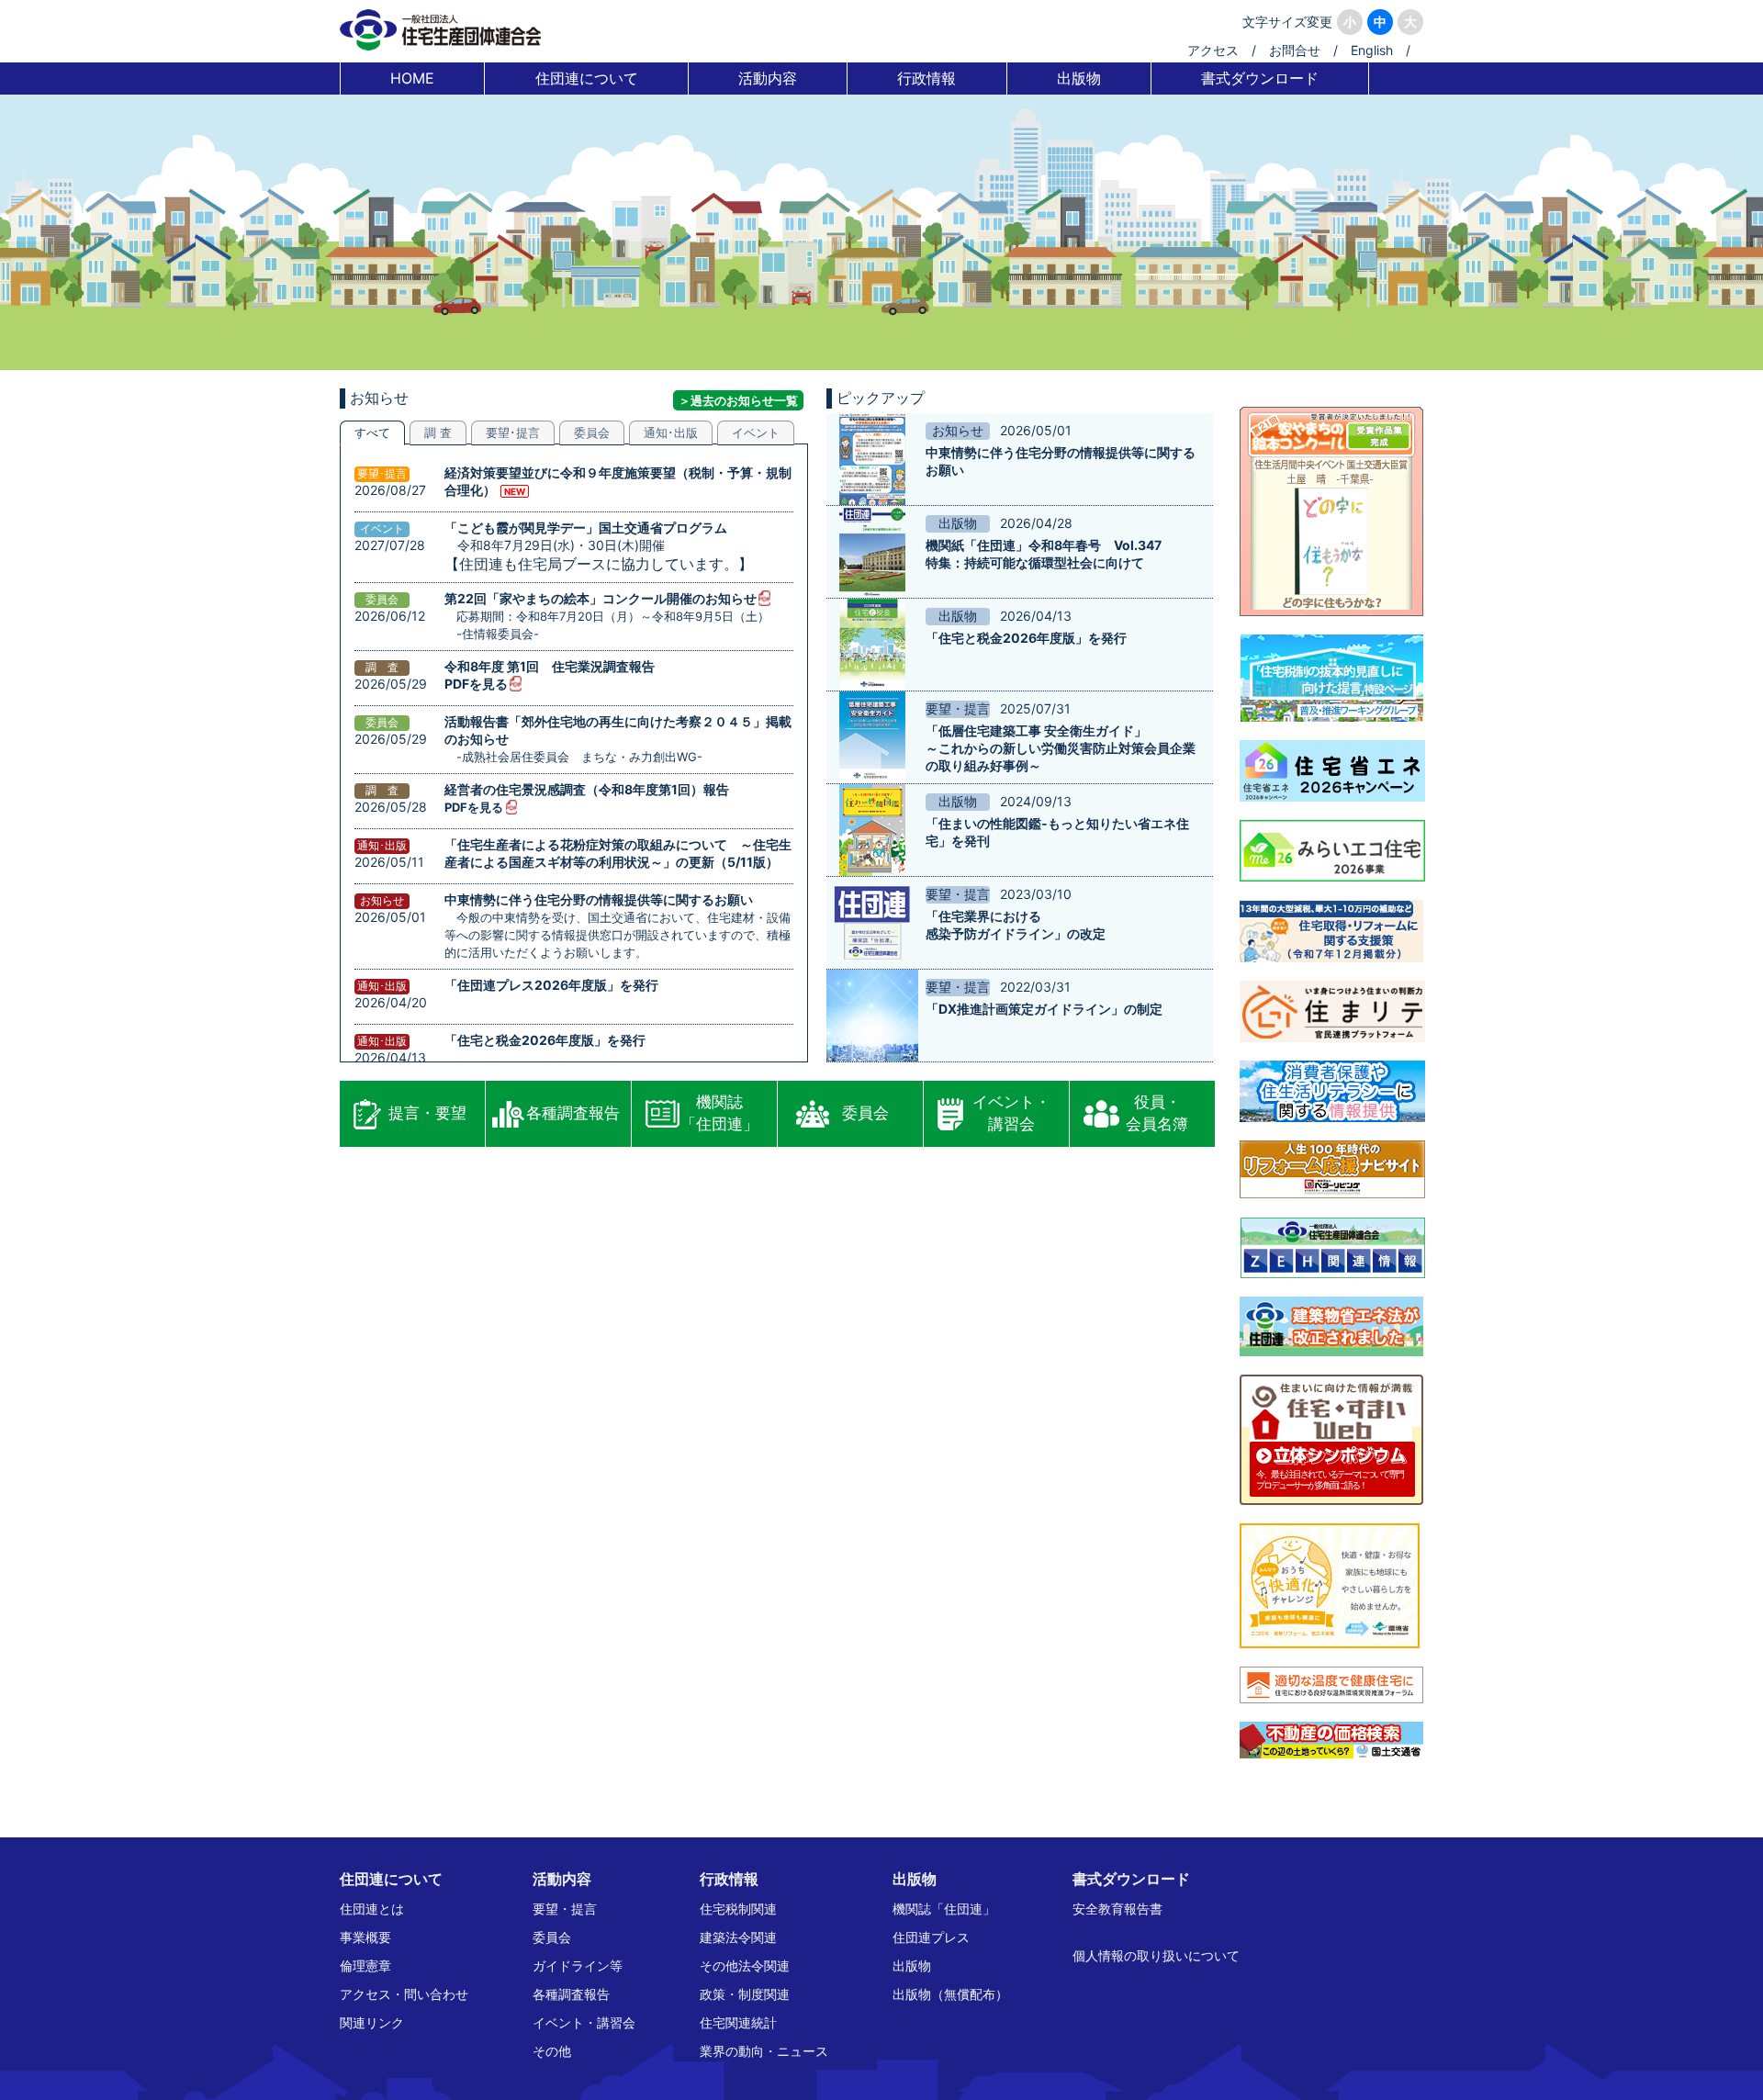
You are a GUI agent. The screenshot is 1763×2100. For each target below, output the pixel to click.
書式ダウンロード (1260, 78)
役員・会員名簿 (1157, 1113)
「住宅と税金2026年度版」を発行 (545, 1040)
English (1372, 50)
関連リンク (372, 2022)
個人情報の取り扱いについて (1156, 1955)
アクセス (1213, 50)
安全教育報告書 (1117, 1909)
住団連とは (372, 1909)
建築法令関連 (738, 1937)
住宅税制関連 (738, 1909)
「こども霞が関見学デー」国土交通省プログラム (586, 528)
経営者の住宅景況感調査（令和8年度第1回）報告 (587, 789)
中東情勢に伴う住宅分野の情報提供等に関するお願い (599, 899)
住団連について (587, 78)
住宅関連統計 (738, 2022)
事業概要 (365, 1937)
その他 (552, 2051)
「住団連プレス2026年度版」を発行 (551, 985)
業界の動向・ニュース (764, 2051)
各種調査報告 (573, 1113)
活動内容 (768, 78)
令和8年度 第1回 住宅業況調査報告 (550, 666)
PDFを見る (476, 684)
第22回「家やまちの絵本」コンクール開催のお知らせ (601, 598)
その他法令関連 (745, 1965)
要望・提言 (565, 1909)
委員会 (865, 1113)
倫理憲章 (365, 1965)
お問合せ (1295, 50)
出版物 (1079, 78)
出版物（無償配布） (950, 1994)
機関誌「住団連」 (719, 1113)
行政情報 (926, 78)
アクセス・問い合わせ (404, 1994)
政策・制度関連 (745, 1994)
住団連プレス (931, 1937)
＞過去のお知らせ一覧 (738, 400)
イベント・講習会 (1011, 1113)
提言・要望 (427, 1113)
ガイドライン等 (578, 1965)
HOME (412, 78)
